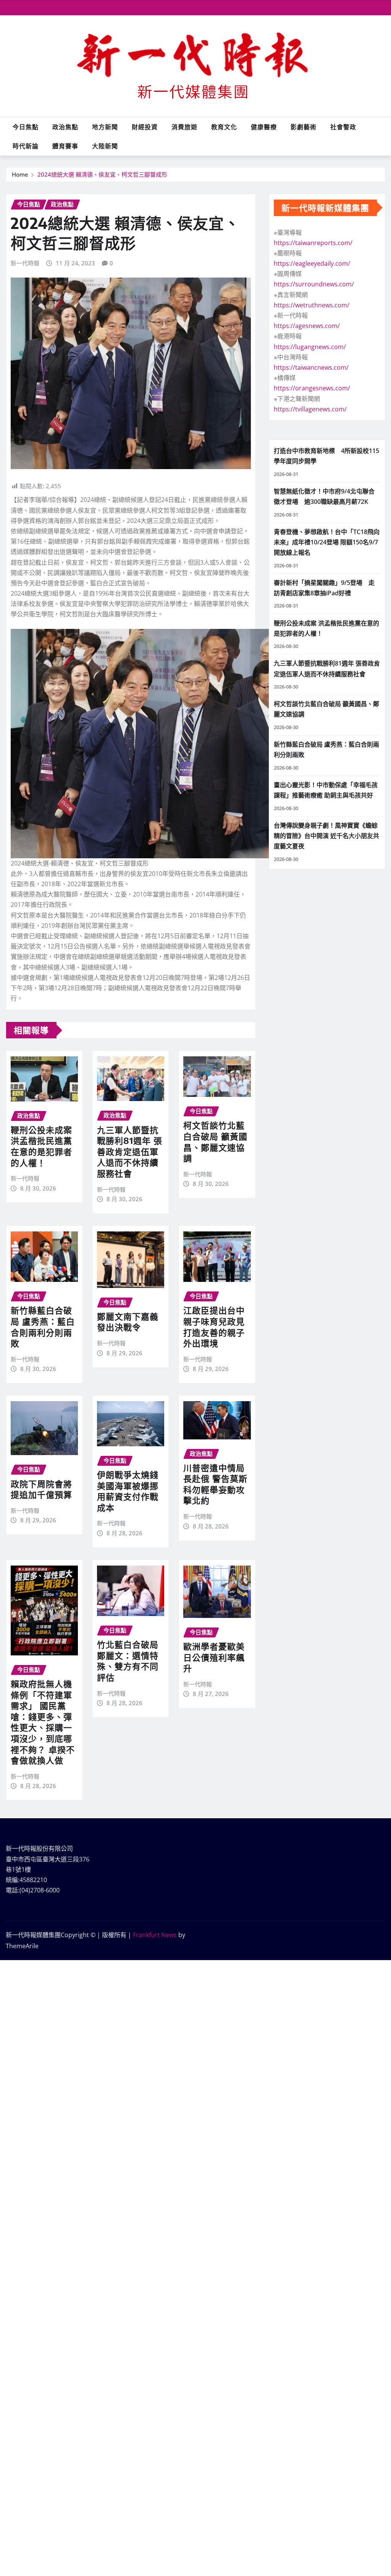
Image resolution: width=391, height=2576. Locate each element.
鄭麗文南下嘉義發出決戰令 (128, 1322)
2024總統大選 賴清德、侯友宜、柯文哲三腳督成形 (102, 174)
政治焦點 (65, 127)
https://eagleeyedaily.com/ (312, 263)
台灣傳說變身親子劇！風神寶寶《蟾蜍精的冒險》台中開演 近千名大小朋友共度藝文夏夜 (326, 836)
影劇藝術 (304, 127)
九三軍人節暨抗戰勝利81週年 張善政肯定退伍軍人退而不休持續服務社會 (130, 1152)
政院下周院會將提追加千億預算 (41, 1489)
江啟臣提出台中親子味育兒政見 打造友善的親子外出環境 (214, 1327)
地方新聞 (105, 127)
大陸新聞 (105, 146)
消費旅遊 (184, 127)
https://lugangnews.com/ (310, 347)
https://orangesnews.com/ (312, 388)
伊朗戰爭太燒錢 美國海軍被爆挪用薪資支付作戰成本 (128, 1491)
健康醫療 (264, 127)
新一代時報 (25, 263)
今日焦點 (26, 127)
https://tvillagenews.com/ (310, 409)
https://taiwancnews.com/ (311, 367)
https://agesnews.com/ (307, 326)
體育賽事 (65, 146)
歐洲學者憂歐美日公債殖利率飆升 (214, 1657)
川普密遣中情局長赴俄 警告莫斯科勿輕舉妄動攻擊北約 (215, 1484)
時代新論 (26, 146)
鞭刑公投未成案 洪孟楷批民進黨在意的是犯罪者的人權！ (41, 1146)
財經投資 (145, 127)
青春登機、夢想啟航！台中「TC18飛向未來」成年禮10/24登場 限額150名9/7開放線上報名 (327, 542)
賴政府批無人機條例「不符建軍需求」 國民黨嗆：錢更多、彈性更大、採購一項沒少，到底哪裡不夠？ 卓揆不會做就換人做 (43, 1722)
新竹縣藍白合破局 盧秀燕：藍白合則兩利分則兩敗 (43, 1327)
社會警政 (343, 127)
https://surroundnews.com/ (314, 284)
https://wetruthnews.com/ (312, 305)
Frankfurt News (155, 1935)
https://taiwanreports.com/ (313, 243)
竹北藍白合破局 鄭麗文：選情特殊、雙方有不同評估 (128, 1661)
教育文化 (224, 127)
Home (20, 174)
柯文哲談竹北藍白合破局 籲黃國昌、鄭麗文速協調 (215, 1142)
